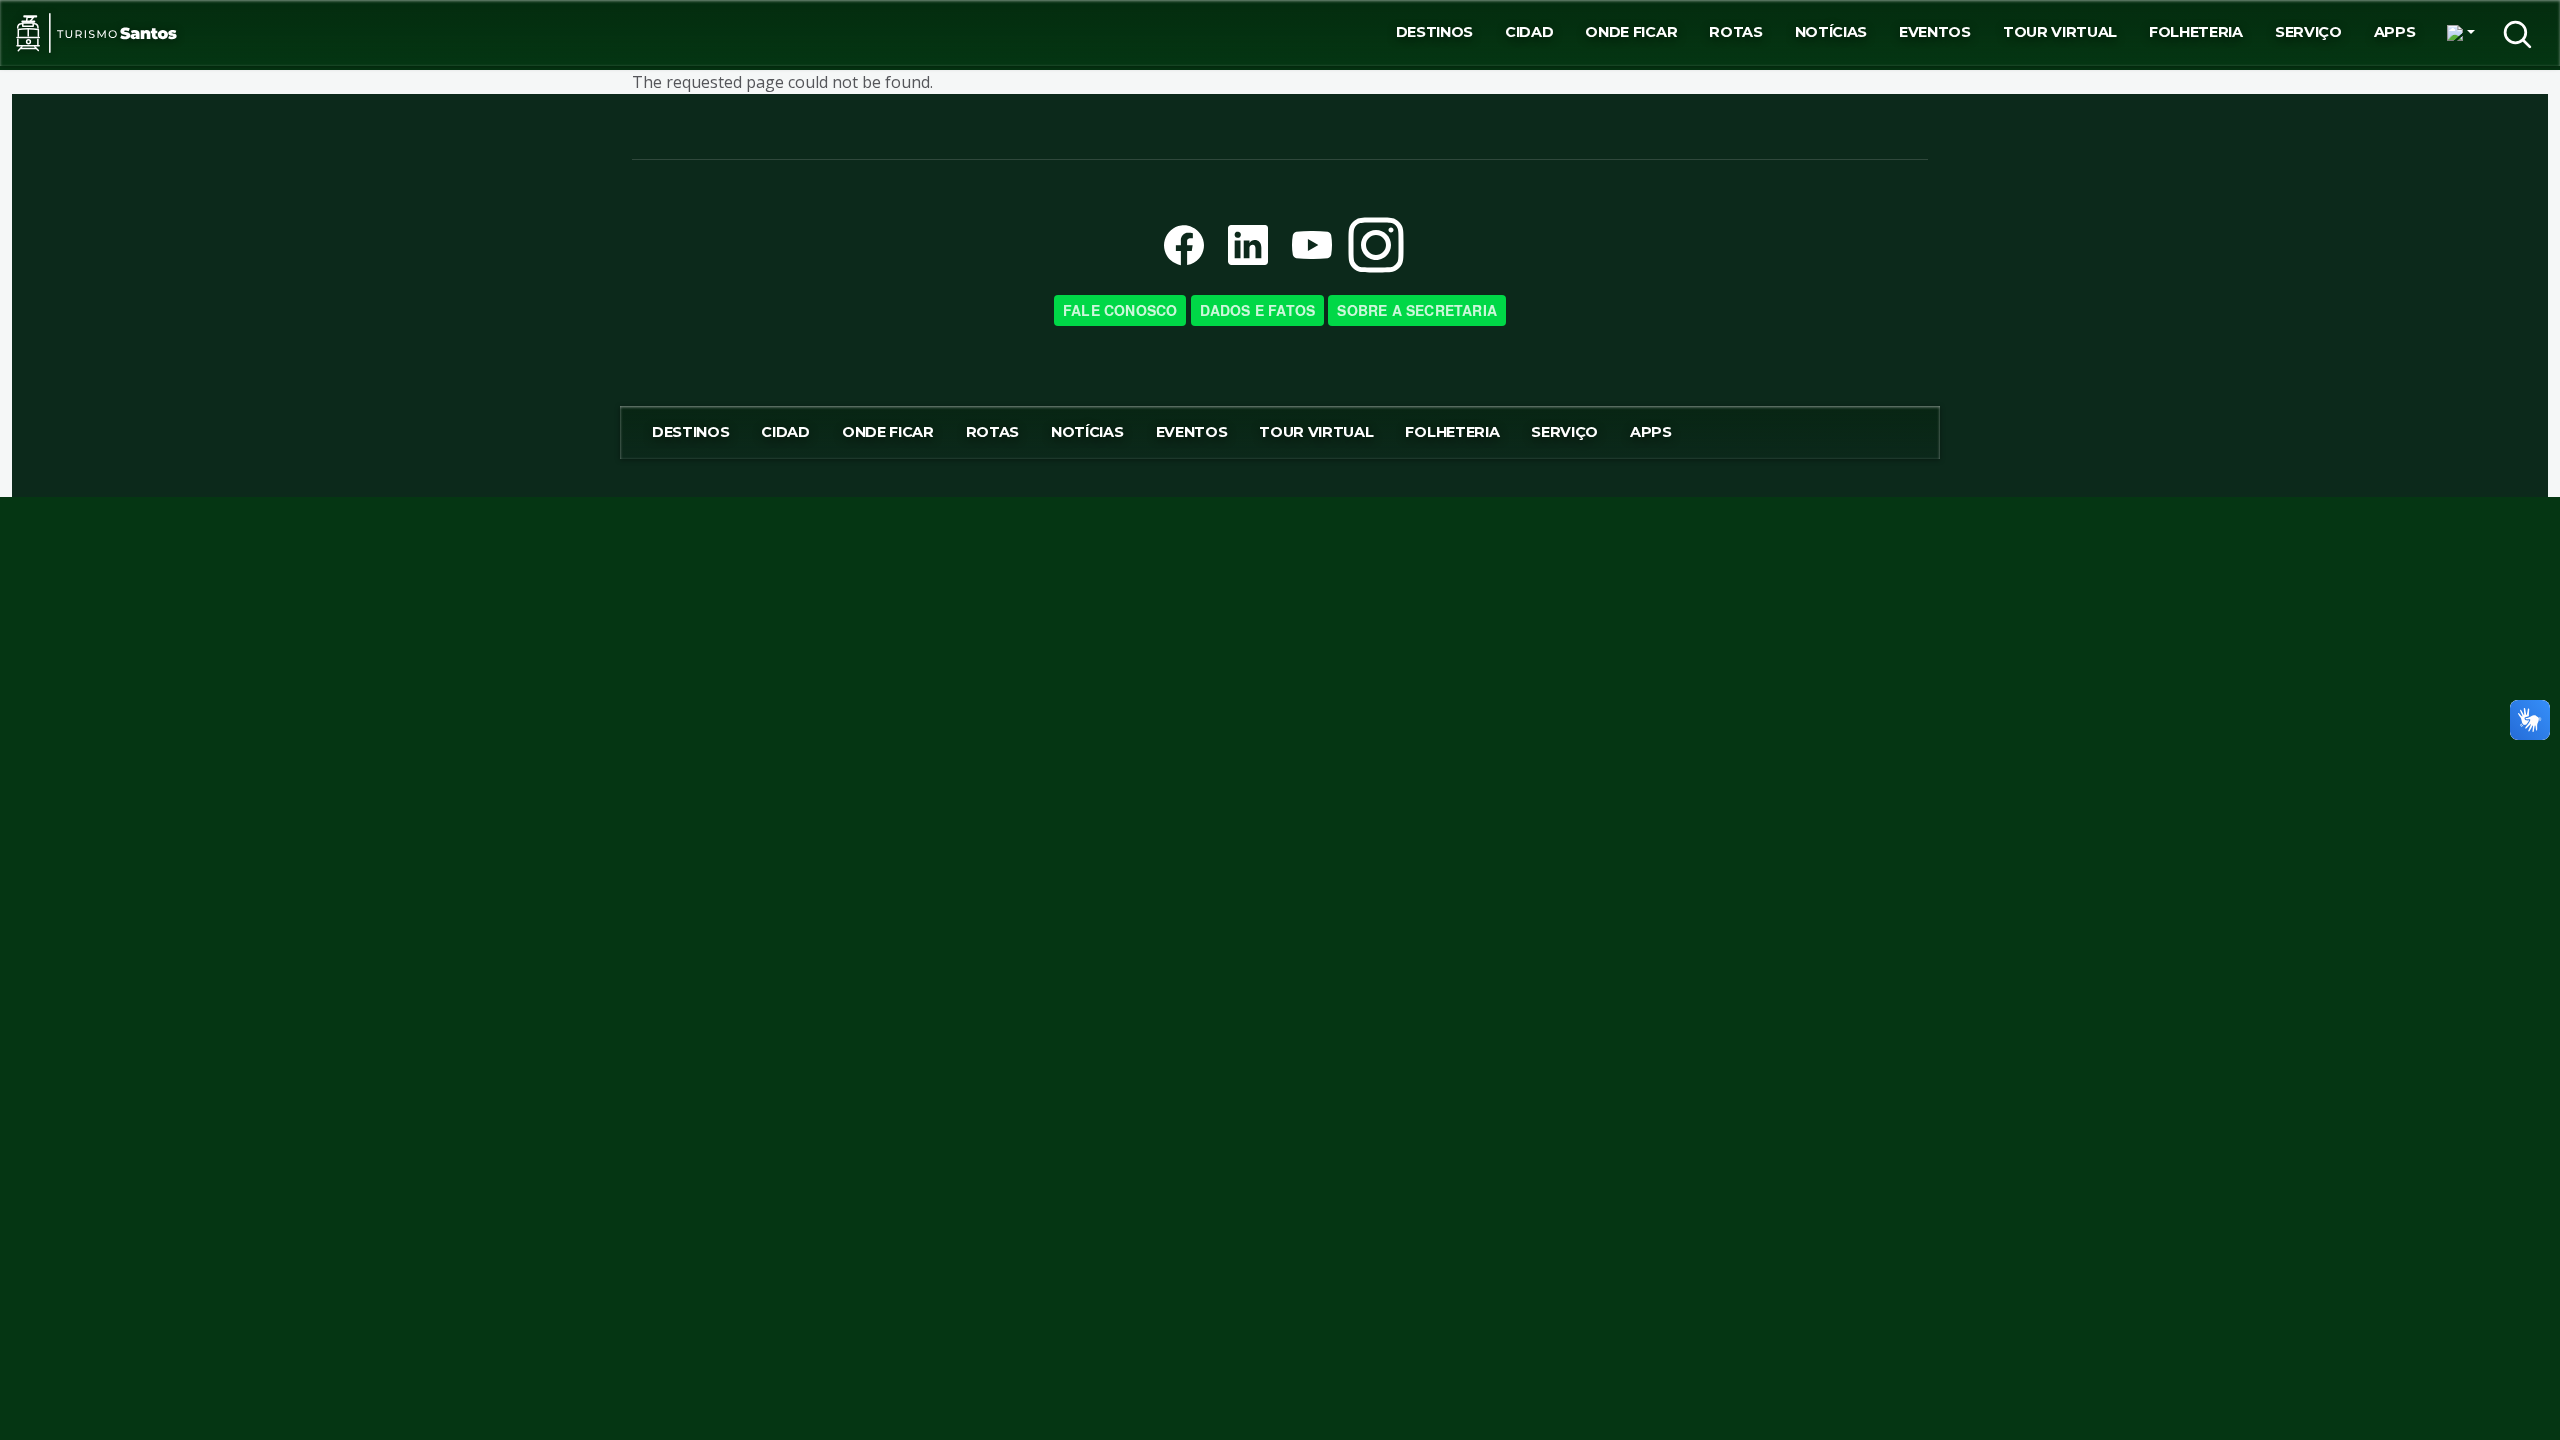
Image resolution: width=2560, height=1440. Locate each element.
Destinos (1434, 32)
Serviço (2308, 32)
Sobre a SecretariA (1417, 310)
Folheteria (2196, 32)
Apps (2395, 32)
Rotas (1735, 32)
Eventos (1935, 32)
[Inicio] (96, 33)
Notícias (1831, 32)
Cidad (1529, 32)
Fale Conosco (1120, 310)
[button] (2461, 33)
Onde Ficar (1631, 32)
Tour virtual (2060, 32)
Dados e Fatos (1258, 310)
